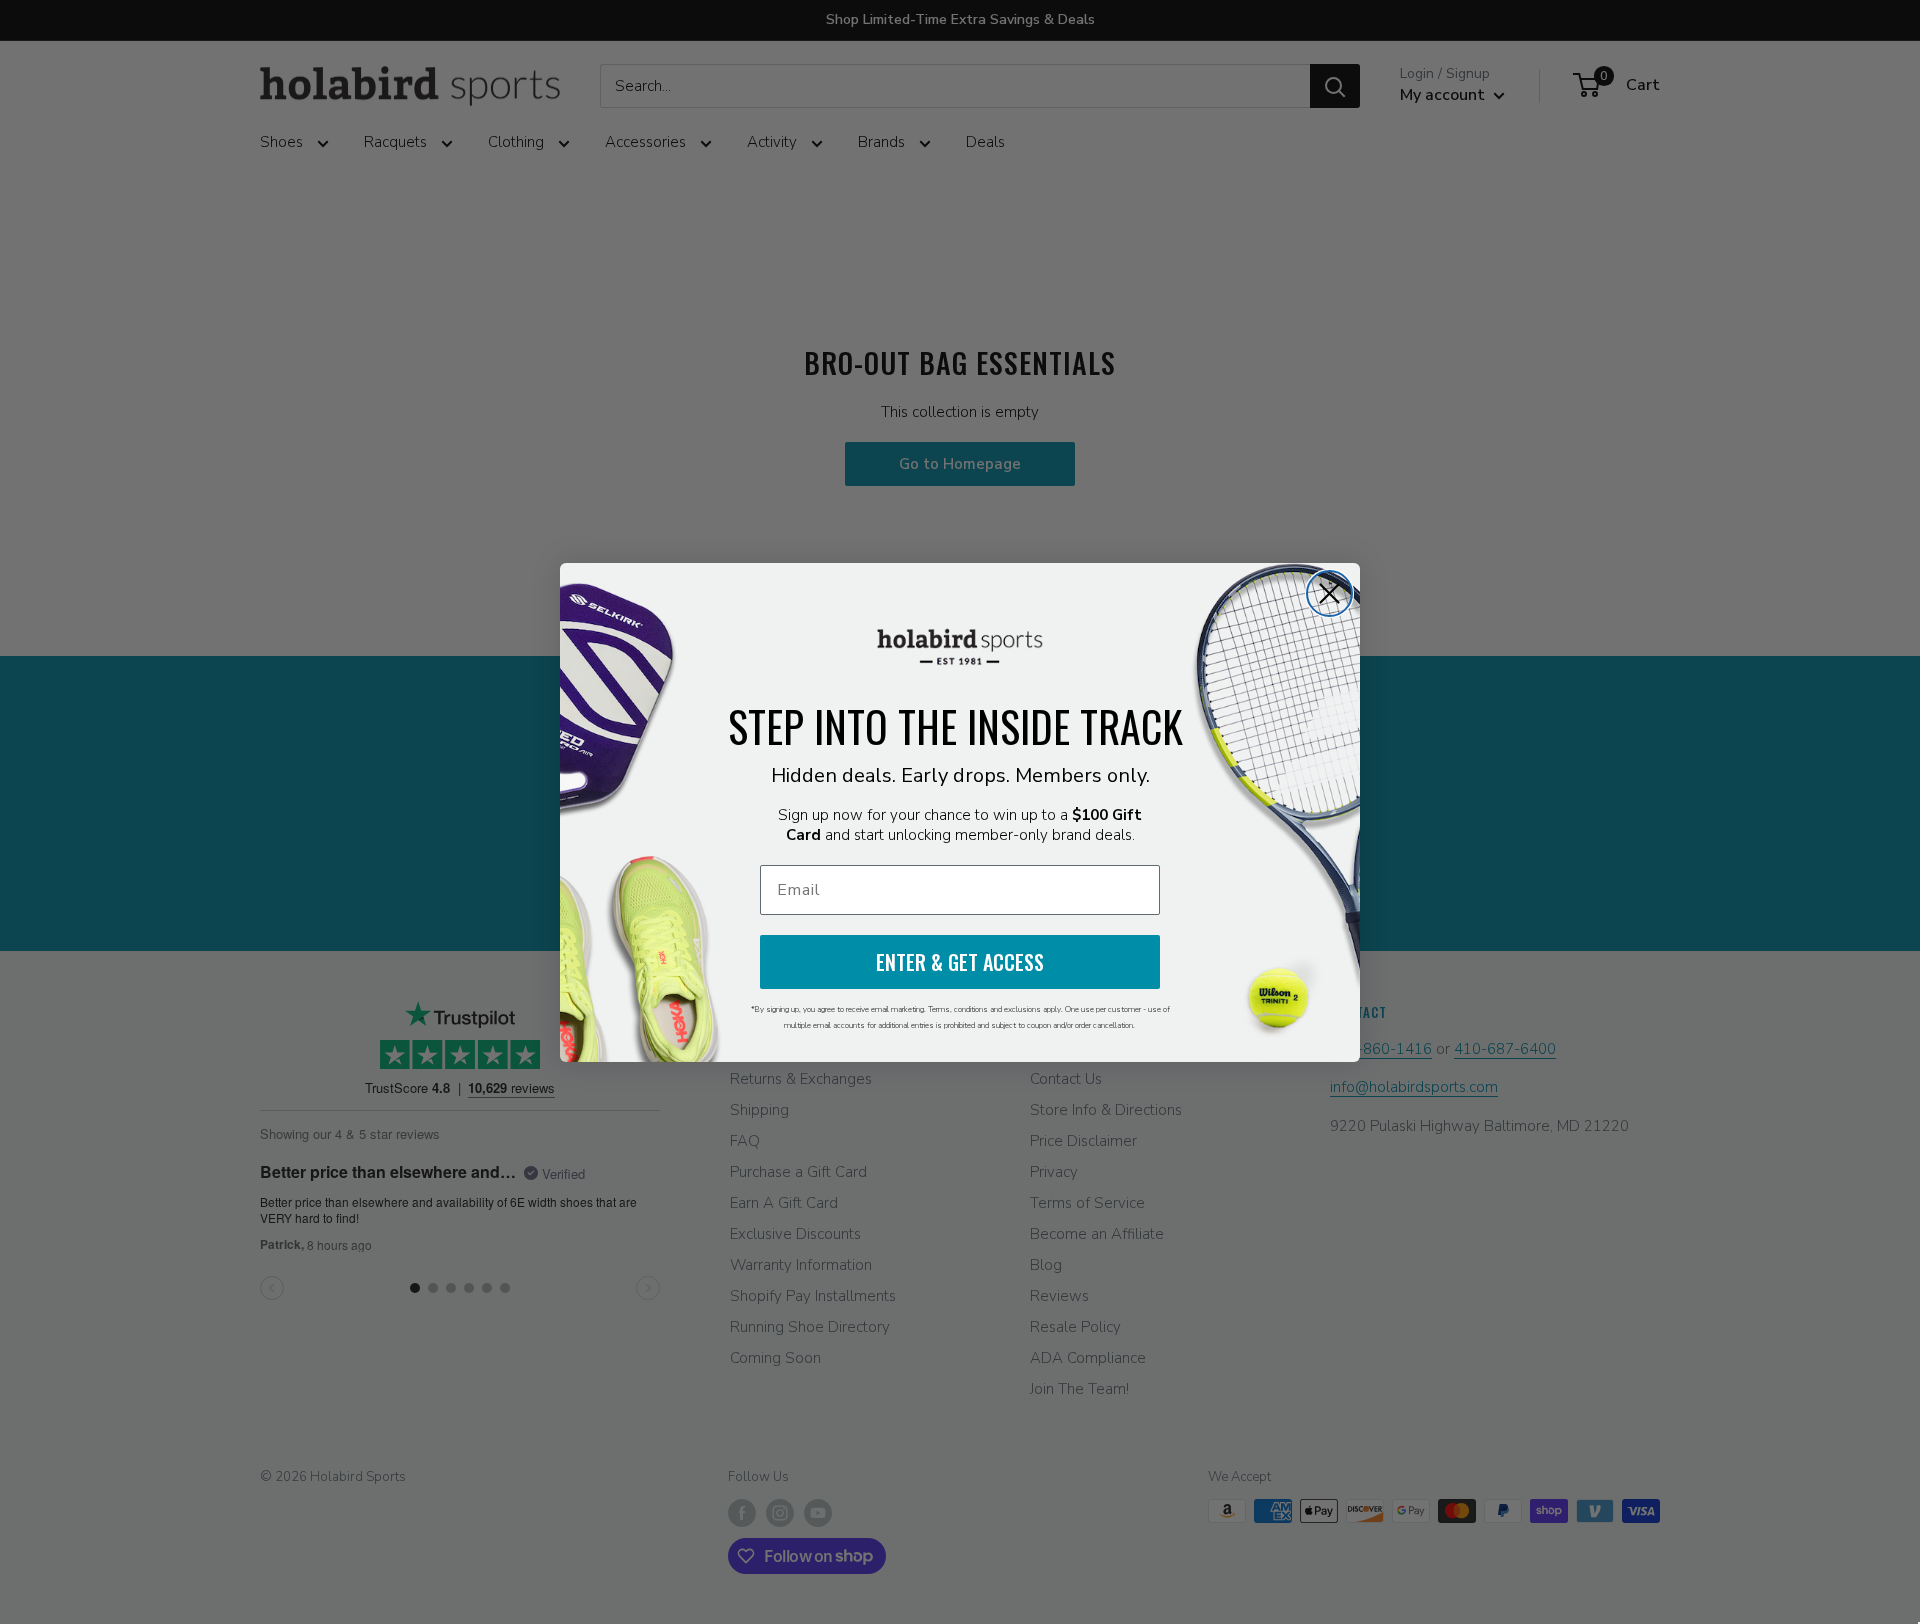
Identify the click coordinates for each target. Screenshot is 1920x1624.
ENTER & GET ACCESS (960, 962)
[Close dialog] (1329, 593)
